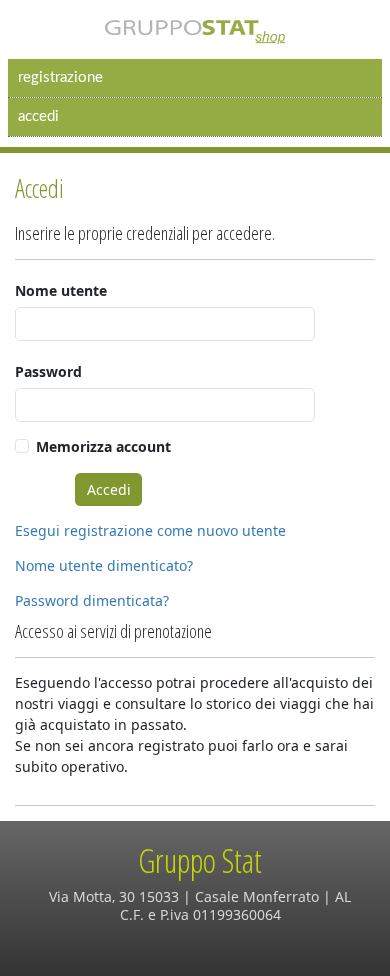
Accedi (38, 116)
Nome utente (61, 290)
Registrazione (60, 77)
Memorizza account (103, 446)
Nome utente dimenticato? (104, 565)
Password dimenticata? (92, 600)
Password (48, 371)
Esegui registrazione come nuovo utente (150, 530)
